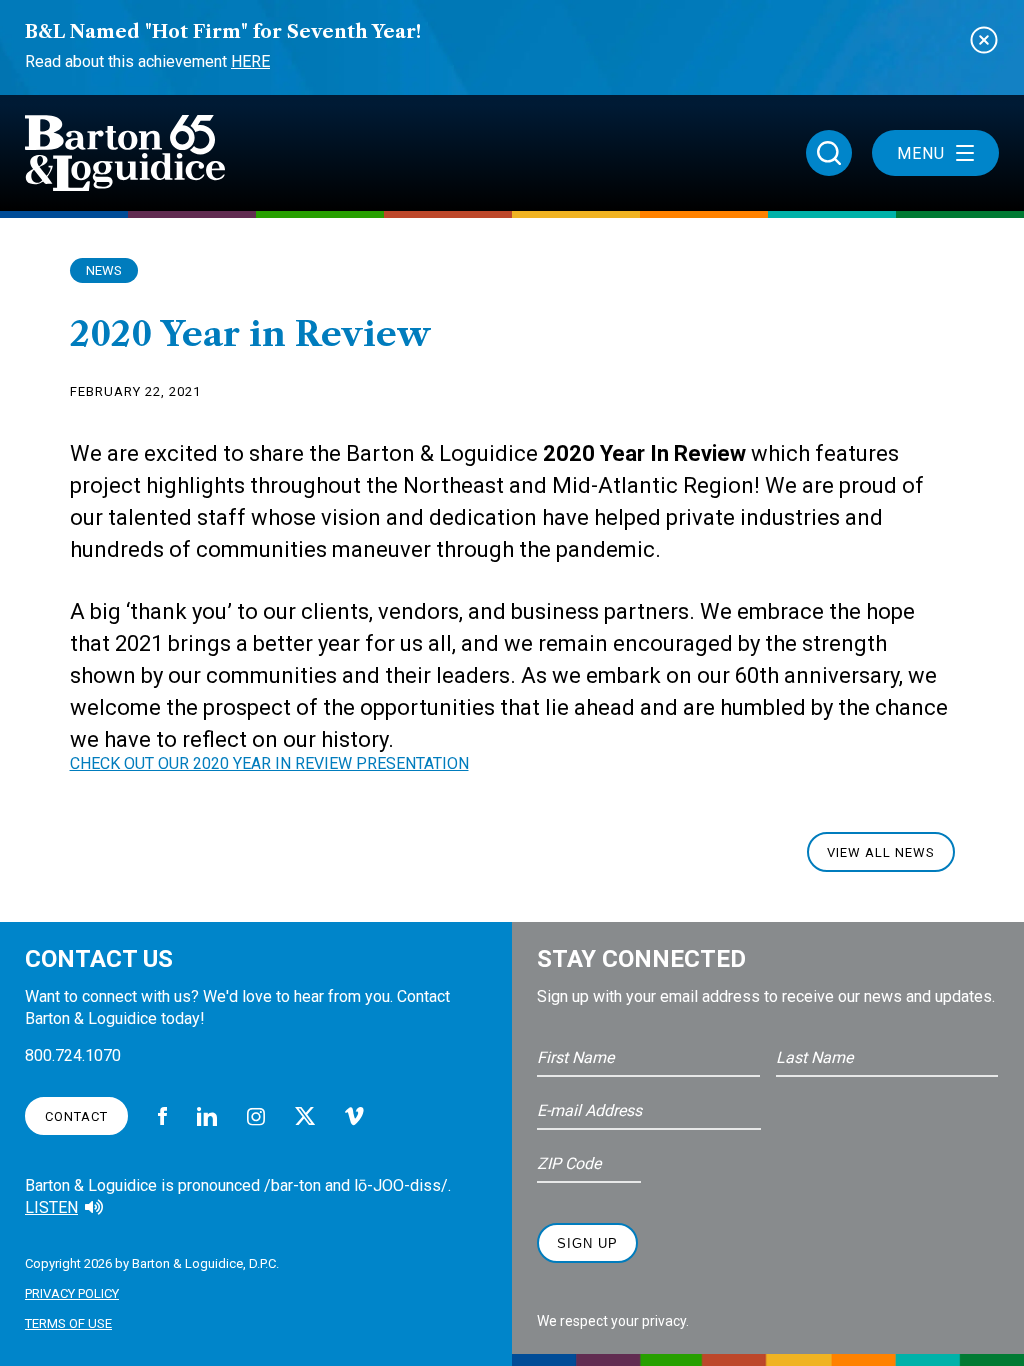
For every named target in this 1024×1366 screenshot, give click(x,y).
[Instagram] (256, 1116)
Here (250, 61)
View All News (881, 852)
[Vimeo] (354, 1116)
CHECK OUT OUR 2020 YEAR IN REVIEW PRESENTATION (269, 763)
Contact (76, 1116)
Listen (51, 1207)
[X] (305, 1116)
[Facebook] (162, 1116)
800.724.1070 (73, 1055)
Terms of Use (68, 1323)
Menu (921, 153)
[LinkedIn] (207, 1116)
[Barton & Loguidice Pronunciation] (94, 1208)
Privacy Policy (72, 1293)
